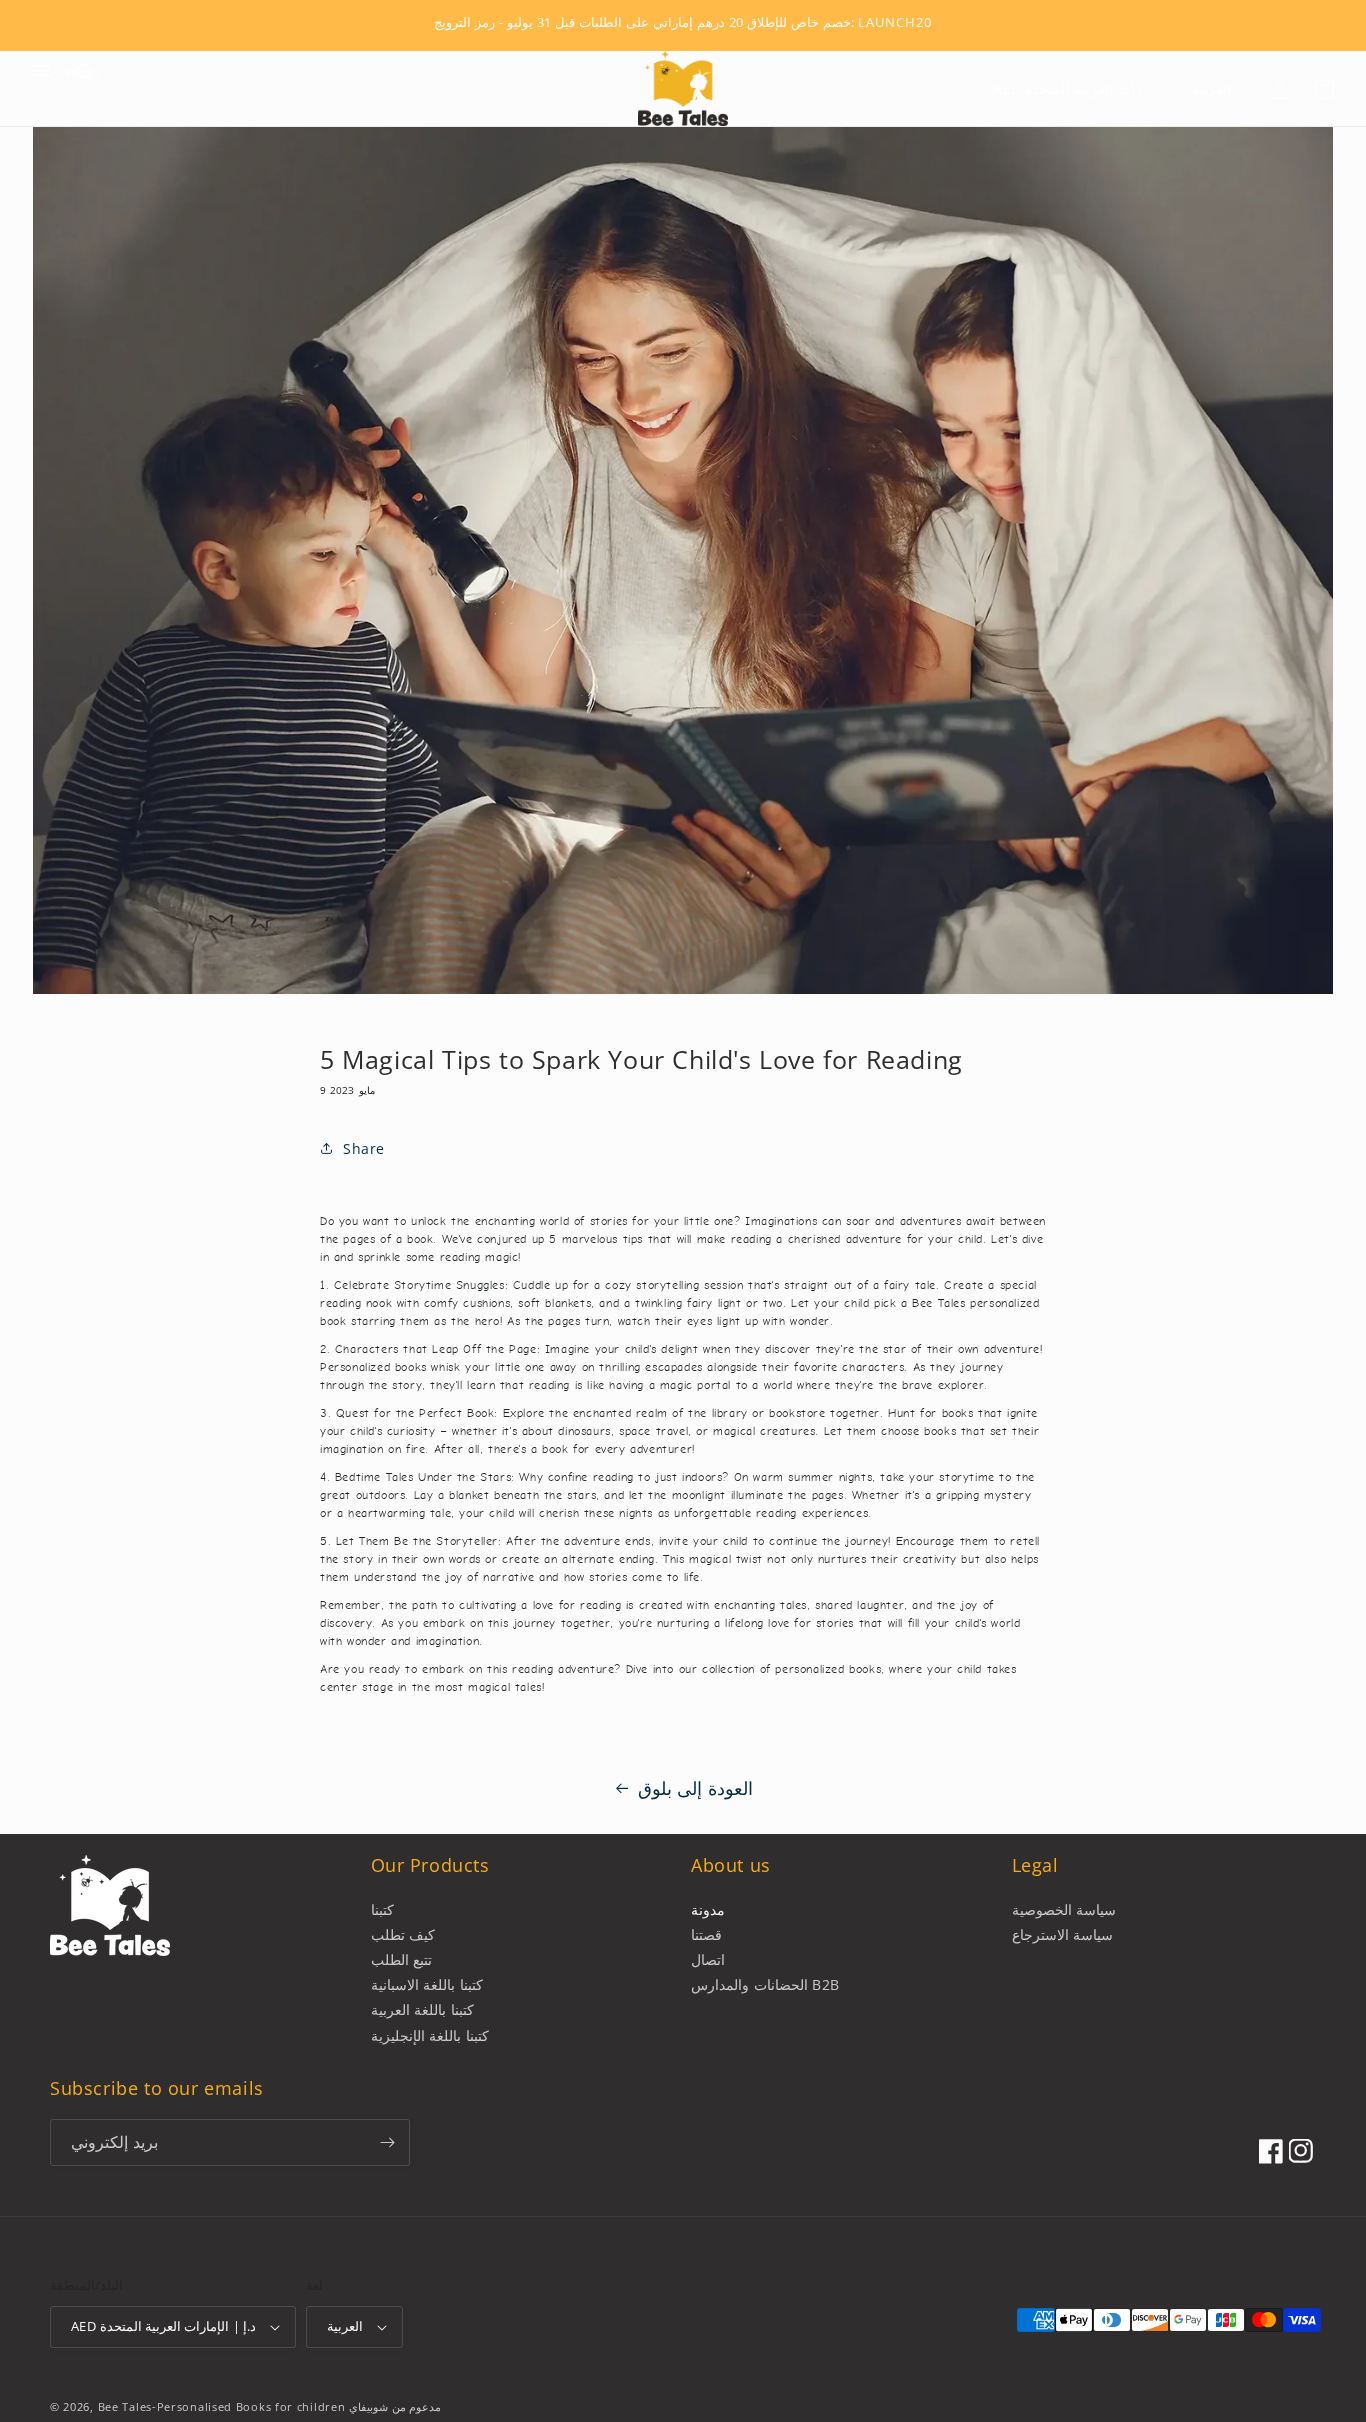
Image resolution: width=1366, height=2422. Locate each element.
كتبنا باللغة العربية (422, 2009)
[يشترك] (387, 2142)
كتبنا (382, 1909)
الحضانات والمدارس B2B (765, 1984)
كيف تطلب (403, 1934)
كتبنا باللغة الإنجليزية (430, 2035)
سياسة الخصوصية (1064, 1909)
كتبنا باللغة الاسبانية (427, 1984)
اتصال (708, 1959)
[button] (42, 73)
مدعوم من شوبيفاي (395, 2406)
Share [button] (364, 1148)
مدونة (708, 1909)
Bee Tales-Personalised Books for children (222, 2406)
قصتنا (706, 1934)
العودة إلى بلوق (695, 1788)
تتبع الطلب (402, 1959)
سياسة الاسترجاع (1063, 1934)
